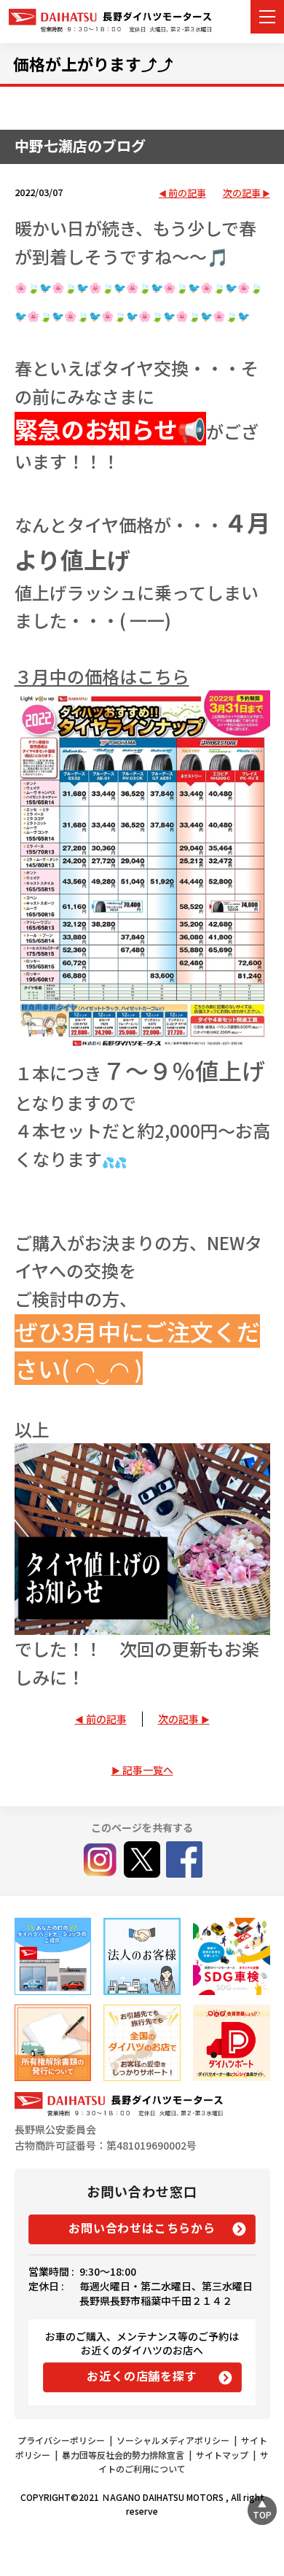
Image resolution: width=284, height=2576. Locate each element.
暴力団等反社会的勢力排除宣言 (123, 2455)
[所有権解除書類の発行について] (53, 2043)
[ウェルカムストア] (142, 1956)
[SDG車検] (231, 1956)
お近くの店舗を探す (142, 2376)
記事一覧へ (148, 1770)
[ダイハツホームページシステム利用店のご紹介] (53, 1956)
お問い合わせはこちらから (142, 2228)
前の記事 (187, 194)
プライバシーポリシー (61, 2440)
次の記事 (242, 194)
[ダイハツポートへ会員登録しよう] (231, 2043)
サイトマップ (222, 2455)
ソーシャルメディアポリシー (173, 2440)
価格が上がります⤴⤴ (93, 63)
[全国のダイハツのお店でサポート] (142, 2043)
